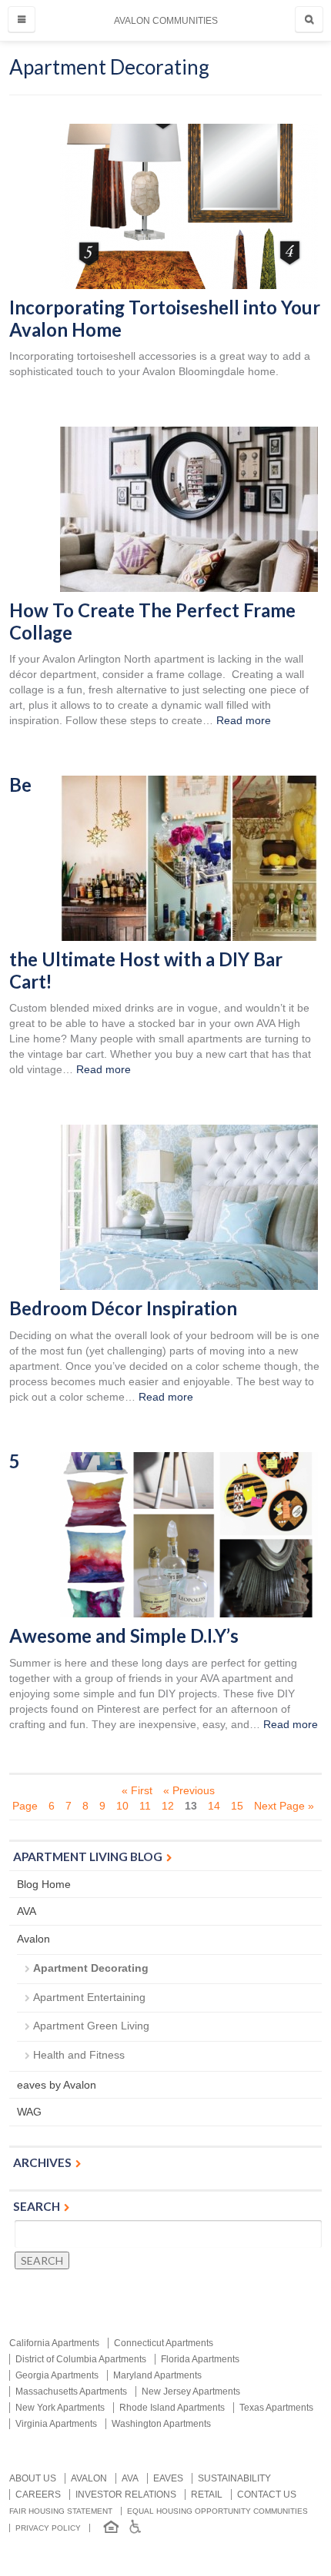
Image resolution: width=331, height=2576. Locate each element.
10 (122, 1806)
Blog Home (44, 1884)
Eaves (168, 2478)
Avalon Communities (166, 21)
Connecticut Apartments (164, 2343)
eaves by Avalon (57, 2085)
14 (214, 1806)
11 (145, 1806)
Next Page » (284, 1806)
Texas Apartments (276, 2408)
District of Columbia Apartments (81, 2359)
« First (137, 1790)
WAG (29, 2112)
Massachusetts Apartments (71, 2392)
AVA (27, 1911)
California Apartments (54, 2343)
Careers (38, 2495)
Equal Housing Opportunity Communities (217, 2511)
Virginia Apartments (56, 2424)
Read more (244, 720)
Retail (207, 2495)
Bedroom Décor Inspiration (123, 1308)
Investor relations (126, 2495)
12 (168, 1806)
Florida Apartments (200, 2359)
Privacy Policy (48, 2528)
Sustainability (234, 2478)
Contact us (267, 2495)
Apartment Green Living (91, 2026)
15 (237, 1806)
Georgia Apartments (57, 2375)
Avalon (33, 1939)
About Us (33, 2478)
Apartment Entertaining (89, 1997)
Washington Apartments (161, 2424)
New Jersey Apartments (191, 2392)
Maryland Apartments (157, 2375)
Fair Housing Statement (61, 2511)
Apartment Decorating (91, 1968)
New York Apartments (60, 2408)
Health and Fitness (79, 2055)
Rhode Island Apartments (172, 2408)
